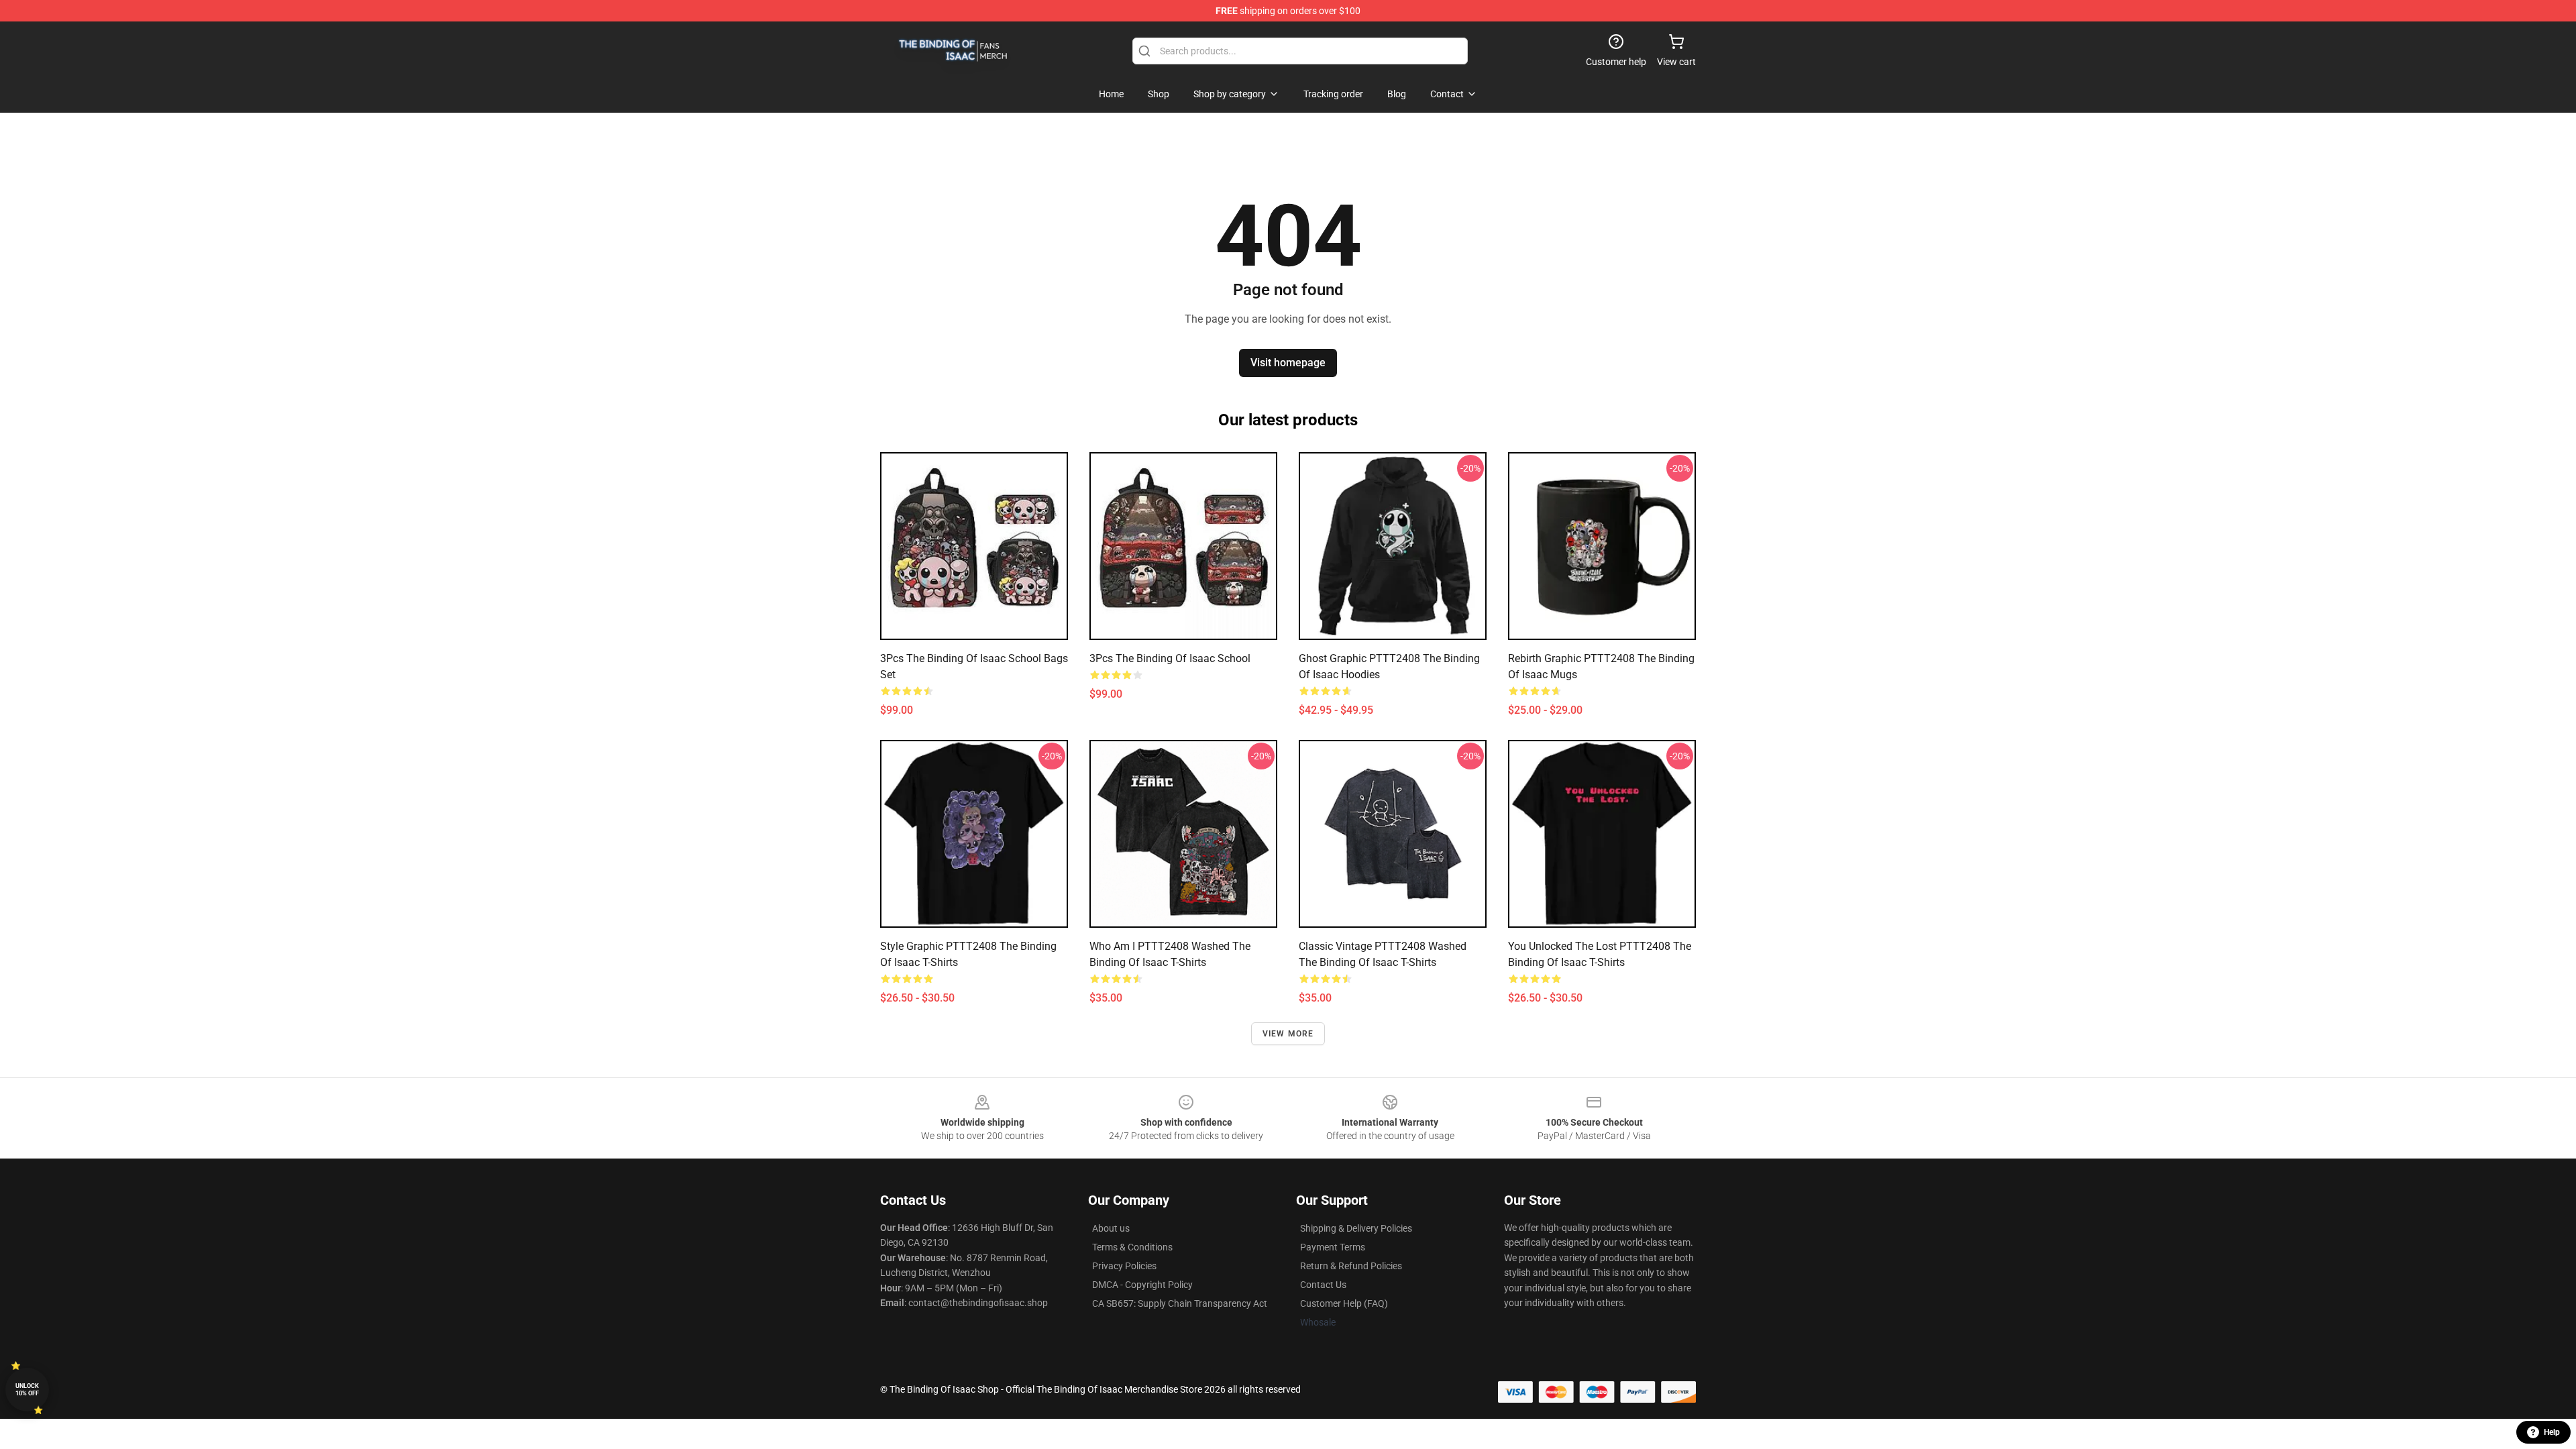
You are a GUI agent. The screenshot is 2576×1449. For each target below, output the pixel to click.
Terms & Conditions (1132, 1247)
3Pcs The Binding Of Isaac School (1170, 658)
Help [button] (2552, 1432)
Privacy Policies (1124, 1266)
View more (1288, 1034)
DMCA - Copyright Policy (1142, 1285)
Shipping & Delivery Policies (1356, 1228)
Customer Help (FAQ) (1344, 1303)
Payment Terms (1333, 1247)
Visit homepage (1288, 363)
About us (1111, 1228)
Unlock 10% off (27, 1390)
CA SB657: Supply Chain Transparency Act (1180, 1303)
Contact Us (1323, 1285)
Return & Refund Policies (1351, 1266)
